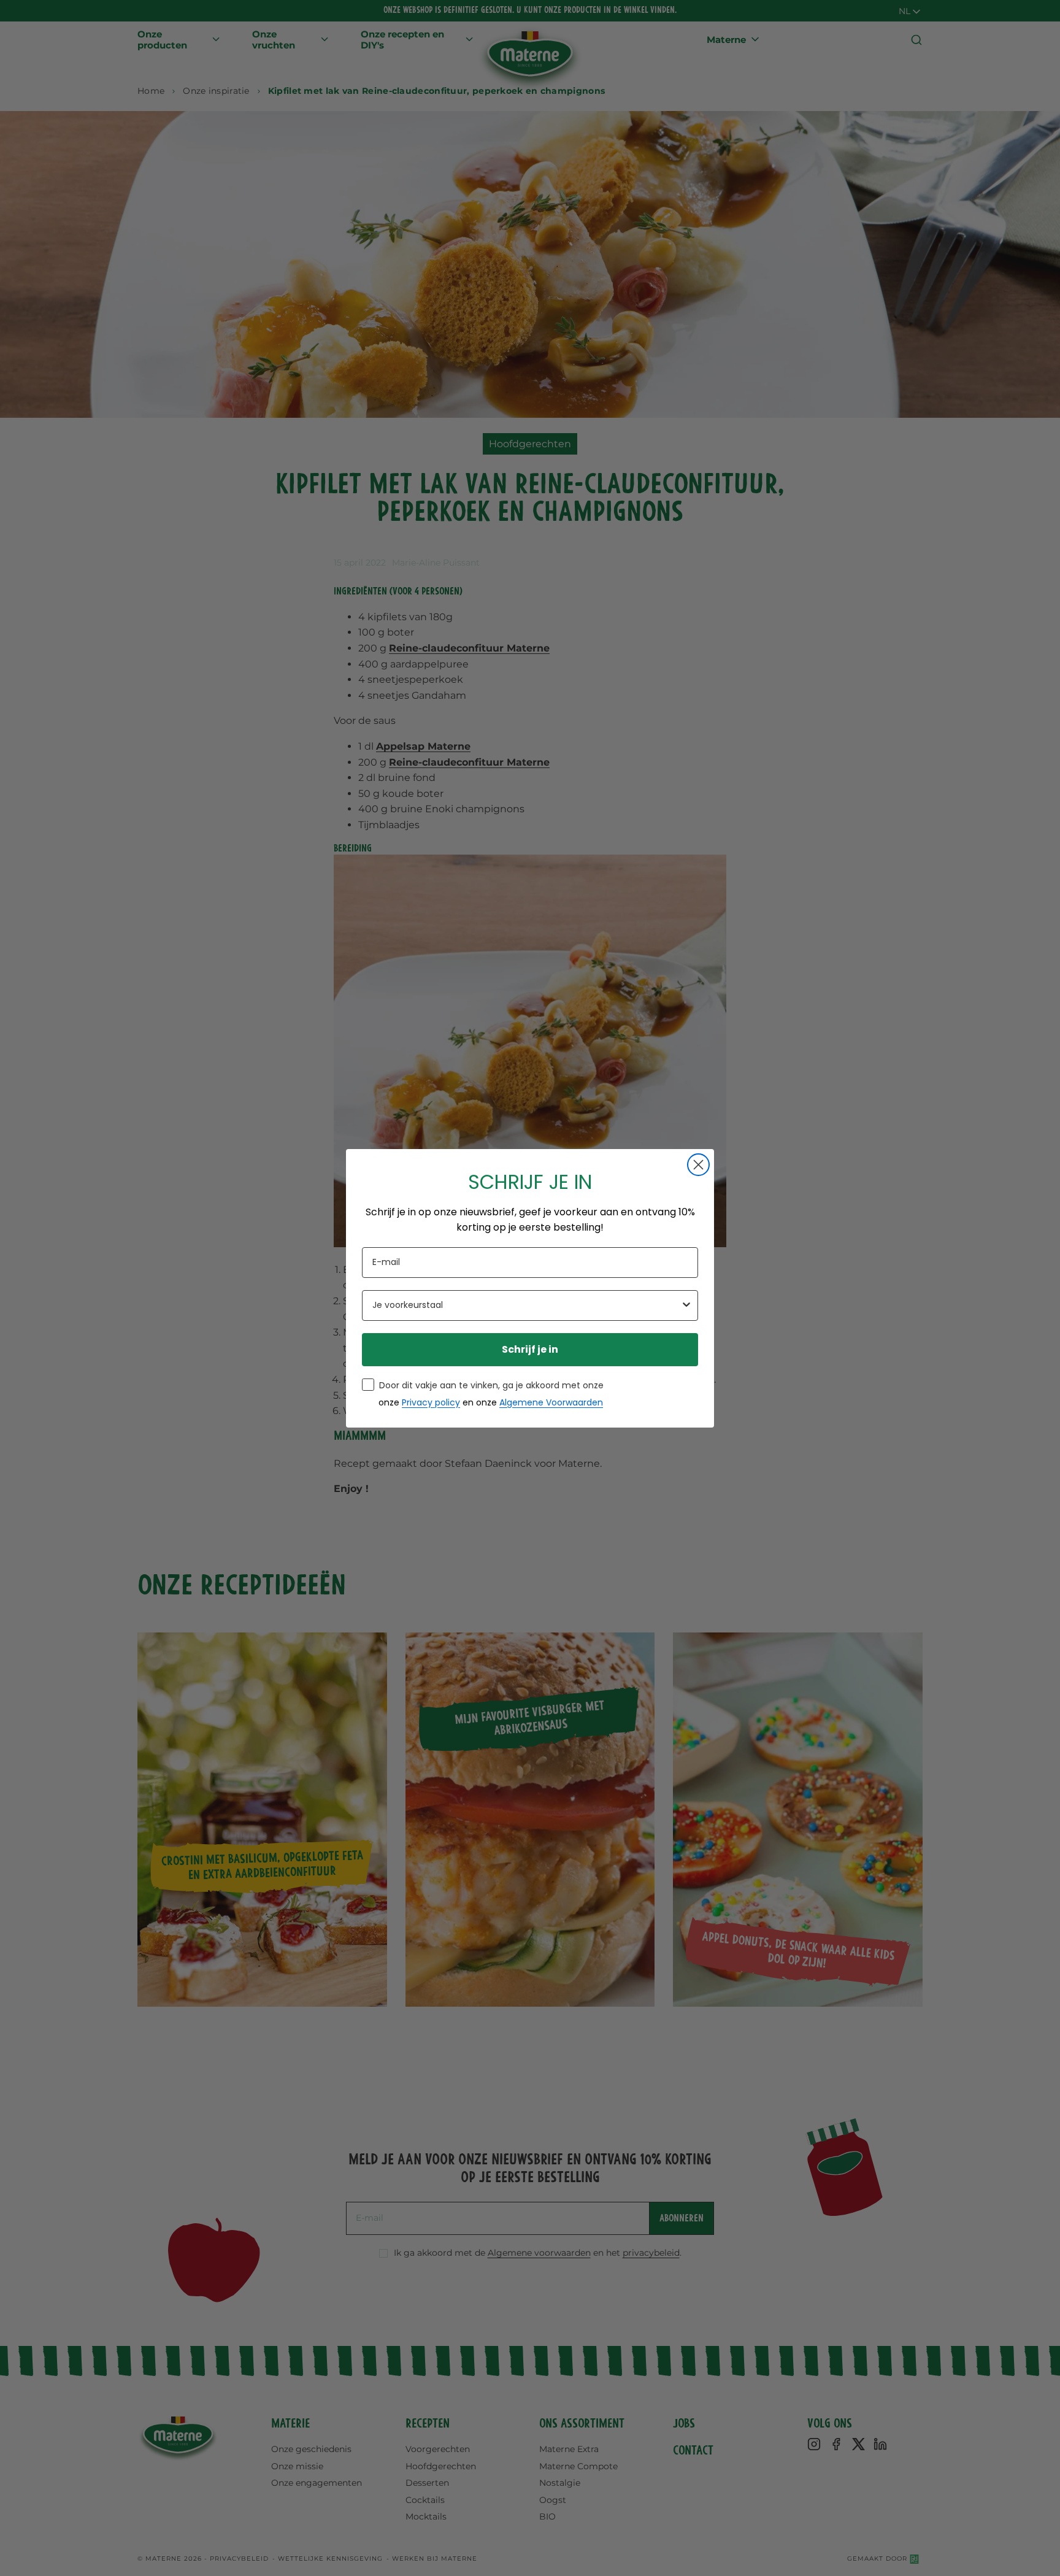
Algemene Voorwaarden (551, 1402)
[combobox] (526, 1305)
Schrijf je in (530, 1349)
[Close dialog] (698, 1165)
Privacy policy (431, 1402)
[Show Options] (686, 1305)
